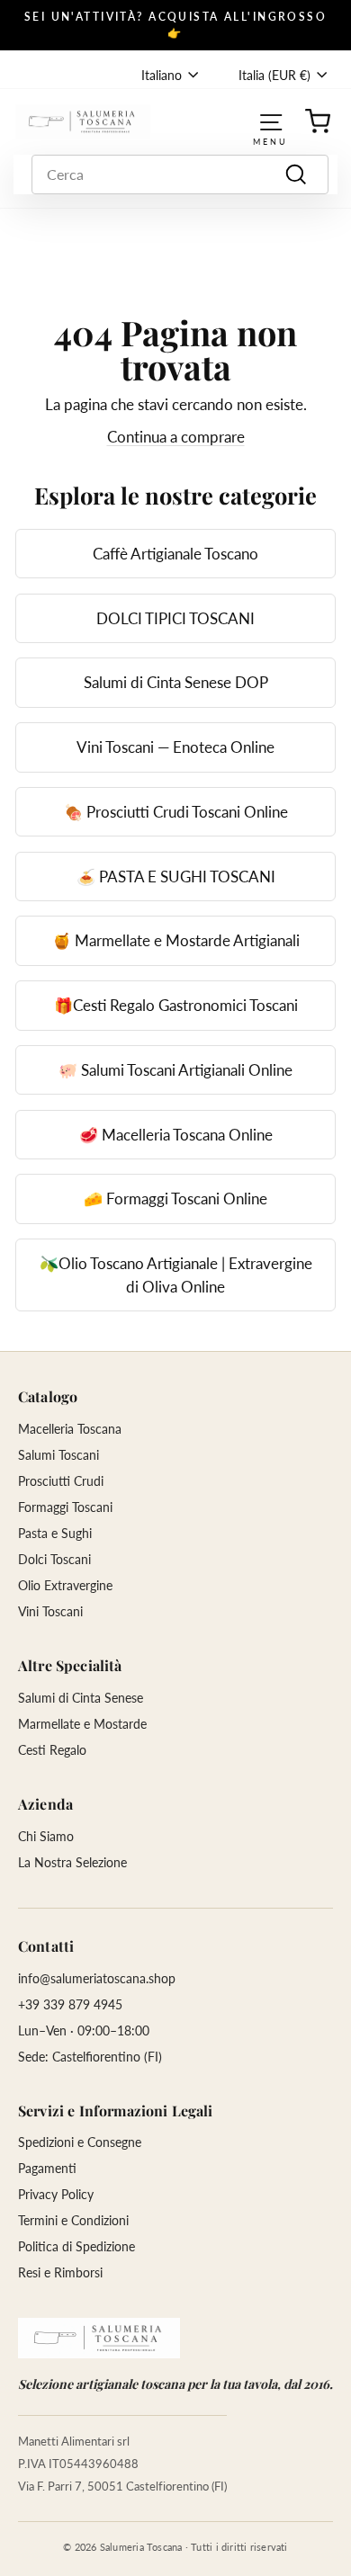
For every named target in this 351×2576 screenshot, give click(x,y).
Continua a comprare (176, 437)
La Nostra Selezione (72, 1862)
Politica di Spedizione (76, 2246)
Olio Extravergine (65, 1585)
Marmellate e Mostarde (82, 1724)
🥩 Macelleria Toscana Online (176, 1135)
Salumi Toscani (58, 1455)
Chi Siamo (46, 1836)
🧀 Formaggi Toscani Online (175, 1199)
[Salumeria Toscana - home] (99, 2338)
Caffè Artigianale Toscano (175, 554)
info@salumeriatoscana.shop (97, 1978)
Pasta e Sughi (55, 1533)
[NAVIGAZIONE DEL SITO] (271, 121)
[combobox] (180, 174)
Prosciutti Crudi (61, 1481)
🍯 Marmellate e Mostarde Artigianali (176, 940)
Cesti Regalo (52, 1750)
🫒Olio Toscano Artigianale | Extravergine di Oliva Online (176, 1275)
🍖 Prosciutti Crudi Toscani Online (176, 812)
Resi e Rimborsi (60, 2272)
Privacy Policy (56, 2194)
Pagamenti (47, 2168)
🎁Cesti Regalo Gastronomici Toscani (176, 1005)
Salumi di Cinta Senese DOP (176, 682)
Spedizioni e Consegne (80, 2142)
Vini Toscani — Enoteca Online (175, 747)
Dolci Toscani (54, 1559)
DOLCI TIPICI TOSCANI (175, 618)
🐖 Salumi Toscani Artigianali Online (175, 1070)
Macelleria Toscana (70, 1429)
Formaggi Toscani (65, 1507)
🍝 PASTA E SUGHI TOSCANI (176, 877)
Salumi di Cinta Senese (81, 1698)
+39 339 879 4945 (70, 2004)
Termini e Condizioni (73, 2220)
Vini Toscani (50, 1611)
